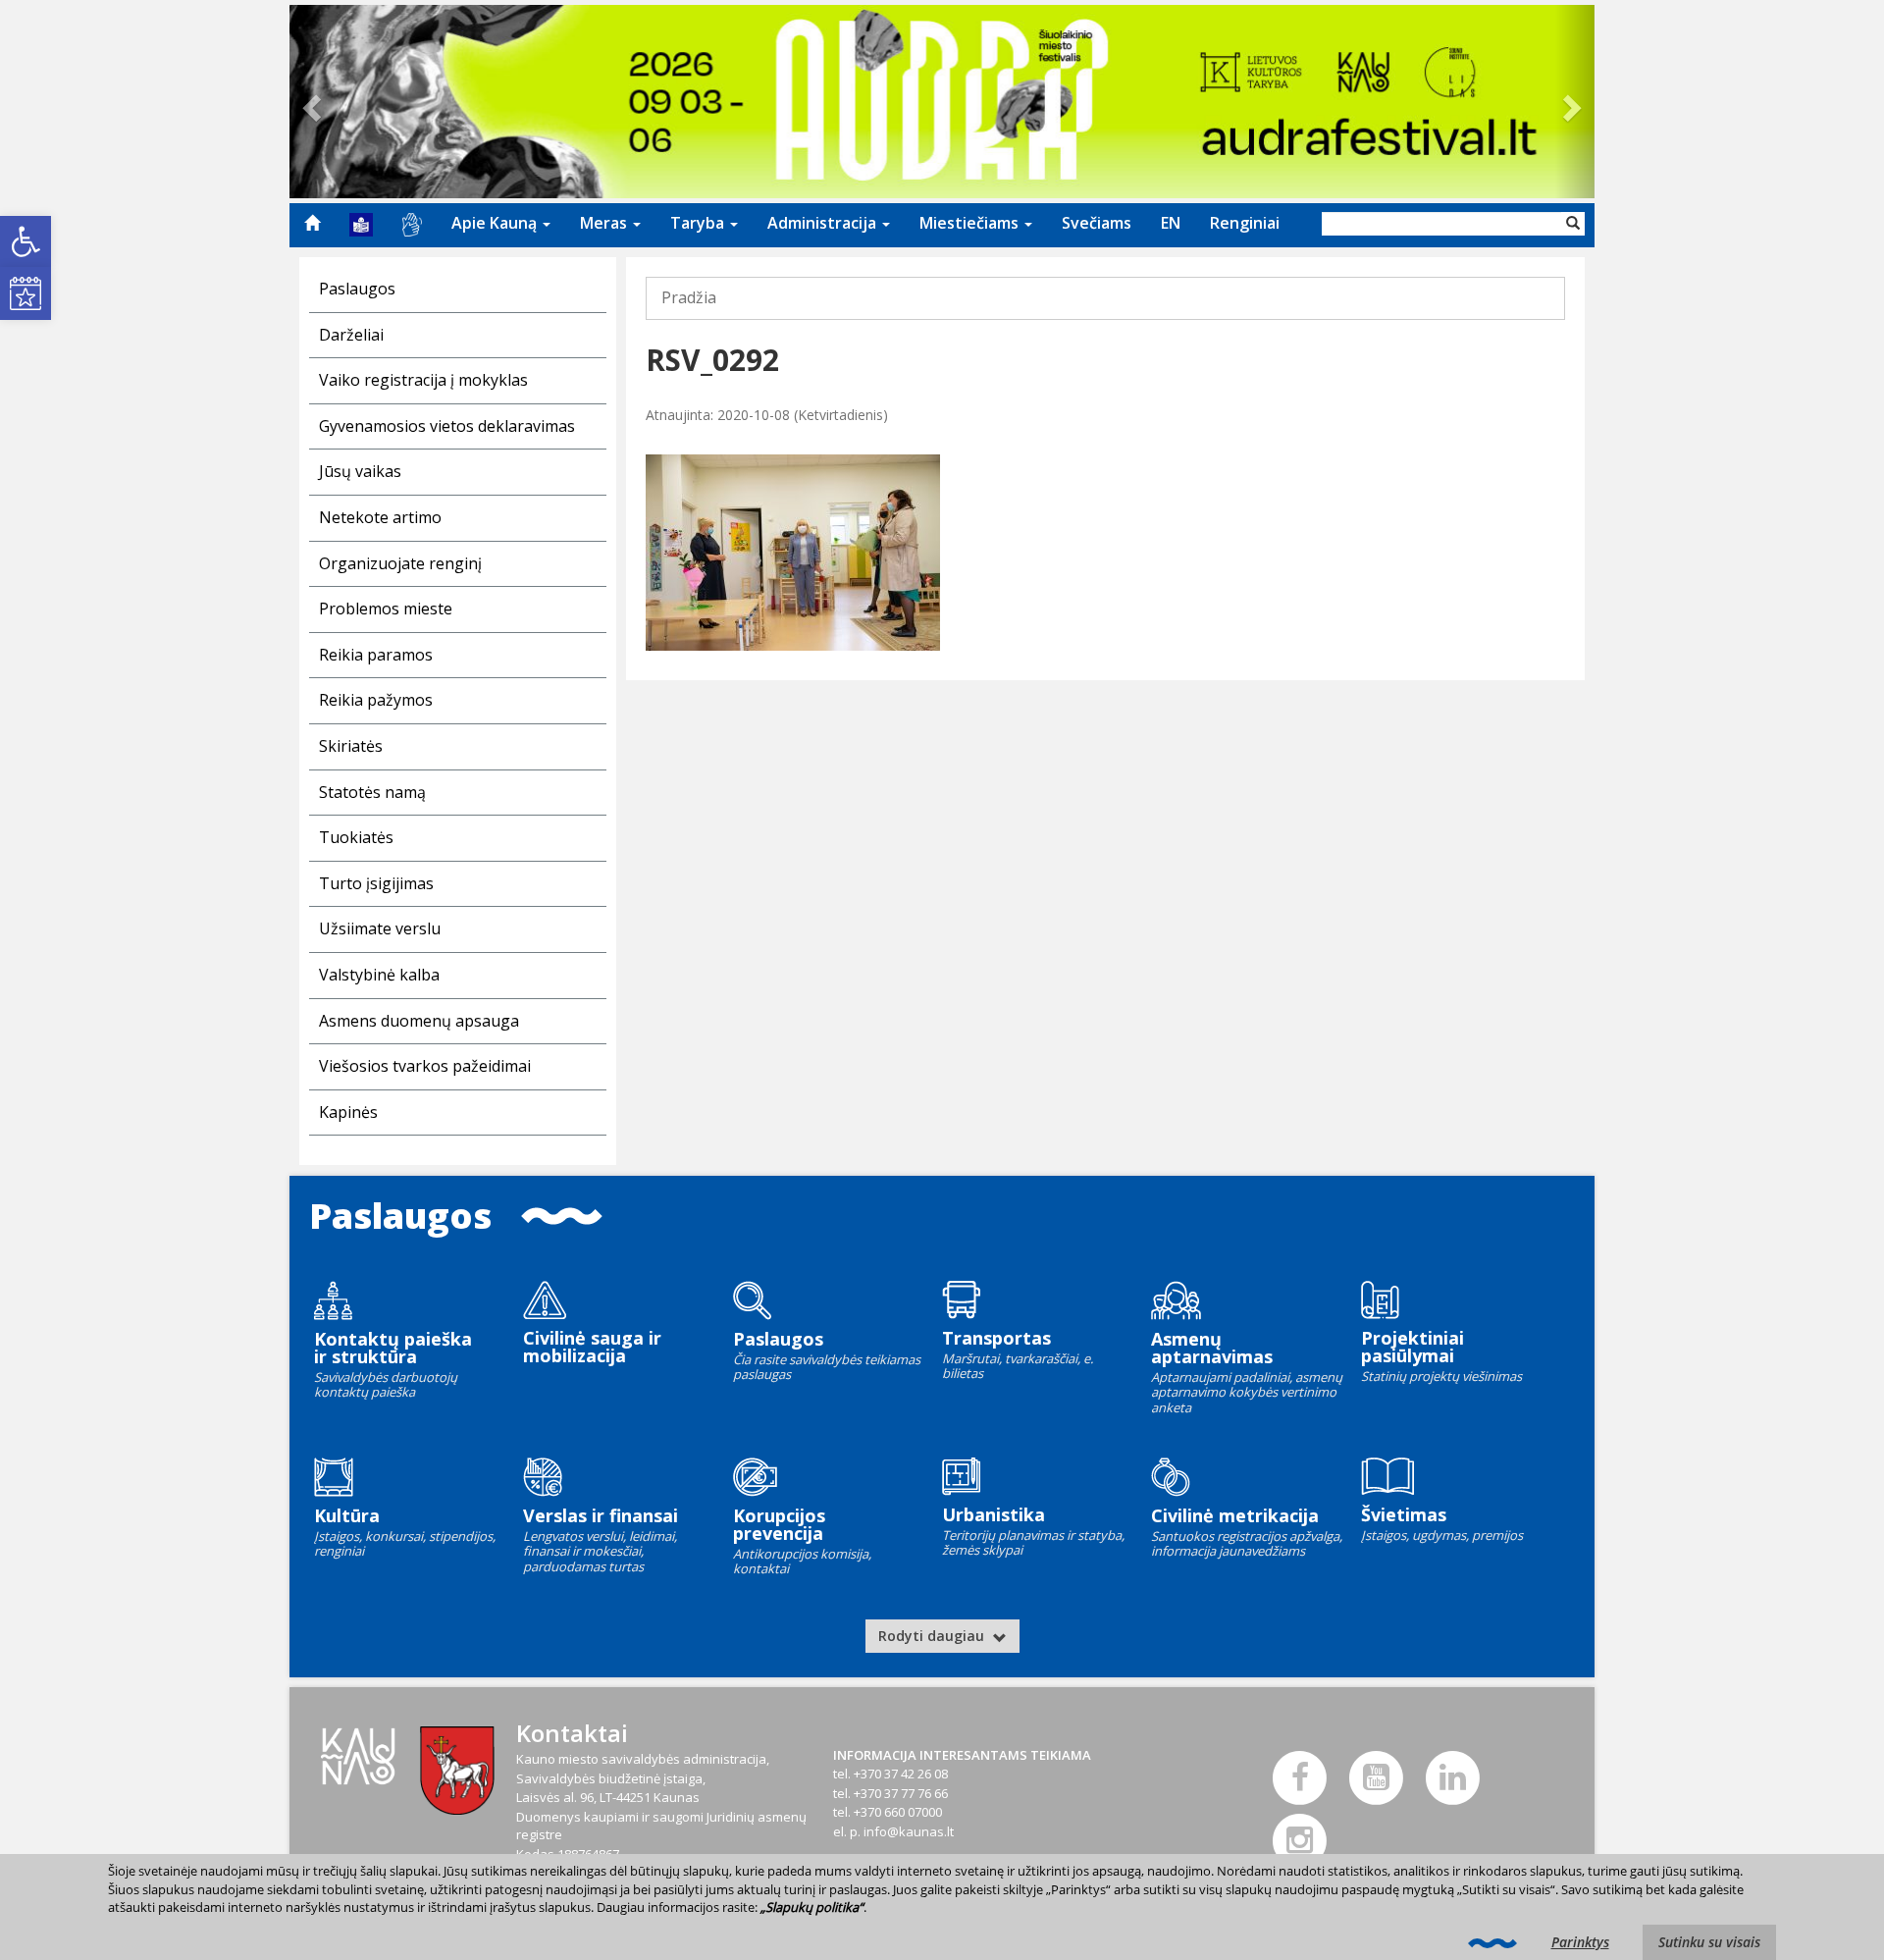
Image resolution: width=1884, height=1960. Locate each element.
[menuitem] (312, 223)
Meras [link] (605, 223)
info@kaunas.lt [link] (909, 1831)
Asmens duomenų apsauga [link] (419, 1021)
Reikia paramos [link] (376, 655)
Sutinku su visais (1709, 1942)
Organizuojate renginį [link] (400, 563)
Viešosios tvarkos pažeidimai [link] (425, 1066)
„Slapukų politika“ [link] (812, 1907)
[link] (26, 241)
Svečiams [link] (1097, 223)
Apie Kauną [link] (496, 223)
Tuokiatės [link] (356, 837)
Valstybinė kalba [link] (379, 975)
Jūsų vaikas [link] (360, 471)
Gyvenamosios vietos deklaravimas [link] (447, 426)
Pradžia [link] (689, 297)
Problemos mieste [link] (386, 609)
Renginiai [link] (1245, 223)
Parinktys (1580, 1942)
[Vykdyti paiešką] (1573, 224)
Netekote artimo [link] (380, 517)
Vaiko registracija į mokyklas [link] (423, 380)
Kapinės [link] (348, 1112)
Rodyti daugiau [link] (933, 1636)
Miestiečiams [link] (971, 223)
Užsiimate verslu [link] (380, 928)
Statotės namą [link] (372, 792)
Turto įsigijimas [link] (376, 883)
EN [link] (1171, 223)
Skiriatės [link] (351, 746)
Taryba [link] (699, 223)
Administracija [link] (824, 223)
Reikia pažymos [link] (376, 700)
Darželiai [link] (351, 335)
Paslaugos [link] (357, 289)
